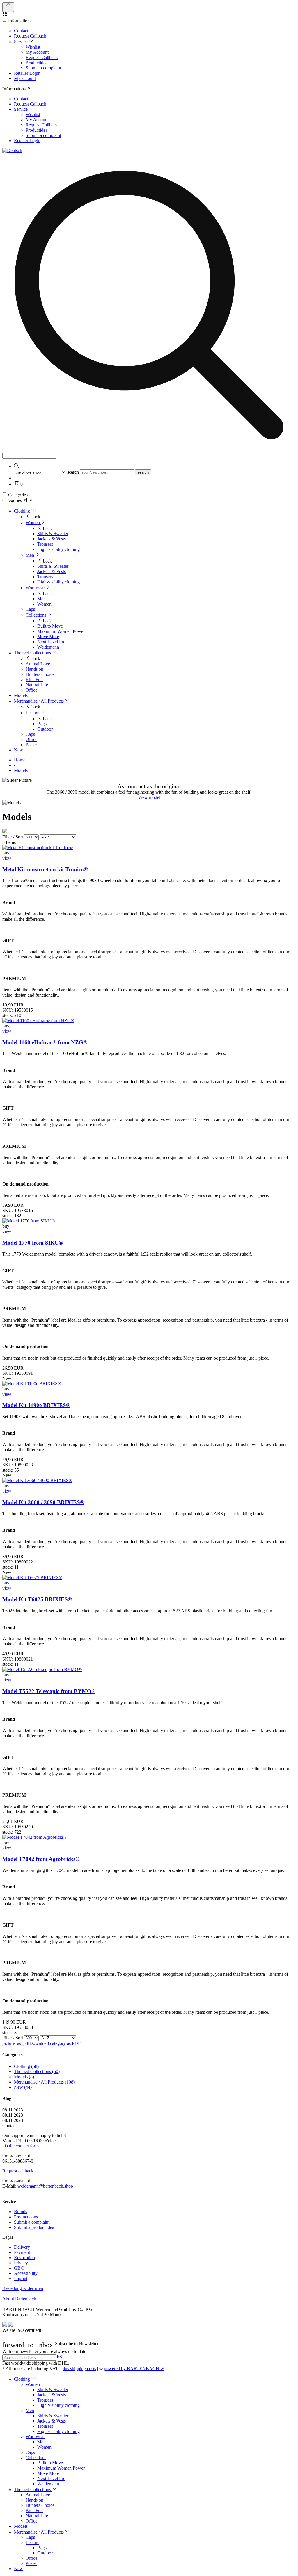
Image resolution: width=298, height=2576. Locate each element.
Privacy (21, 2263)
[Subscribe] (60, 2357)
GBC (19, 2268)
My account (25, 78)
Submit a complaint (32, 2222)
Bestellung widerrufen (23, 2288)
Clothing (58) (26, 2066)
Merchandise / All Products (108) (44, 2082)
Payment (22, 2252)
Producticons (26, 2217)
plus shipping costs (79, 2369)
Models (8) (24, 2077)
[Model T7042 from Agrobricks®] (35, 1837)
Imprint (21, 2278)
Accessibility (26, 2273)
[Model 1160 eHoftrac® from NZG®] (38, 1021)
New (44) (23, 2087)
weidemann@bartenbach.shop (45, 2186)
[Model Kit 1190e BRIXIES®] (32, 1384)
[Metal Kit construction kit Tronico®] (38, 848)
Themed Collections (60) (37, 2071)
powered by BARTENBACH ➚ (134, 2369)
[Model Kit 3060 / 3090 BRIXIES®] (37, 1480)
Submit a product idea (34, 2227)
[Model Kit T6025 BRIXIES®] (32, 1578)
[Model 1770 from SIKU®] (29, 1221)
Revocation (24, 2258)
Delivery (22, 2247)
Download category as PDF (41, 2043)
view (7, 858)
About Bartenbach (19, 2299)
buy (6, 853)
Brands (21, 2212)
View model (149, 797)
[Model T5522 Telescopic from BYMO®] (42, 1669)
